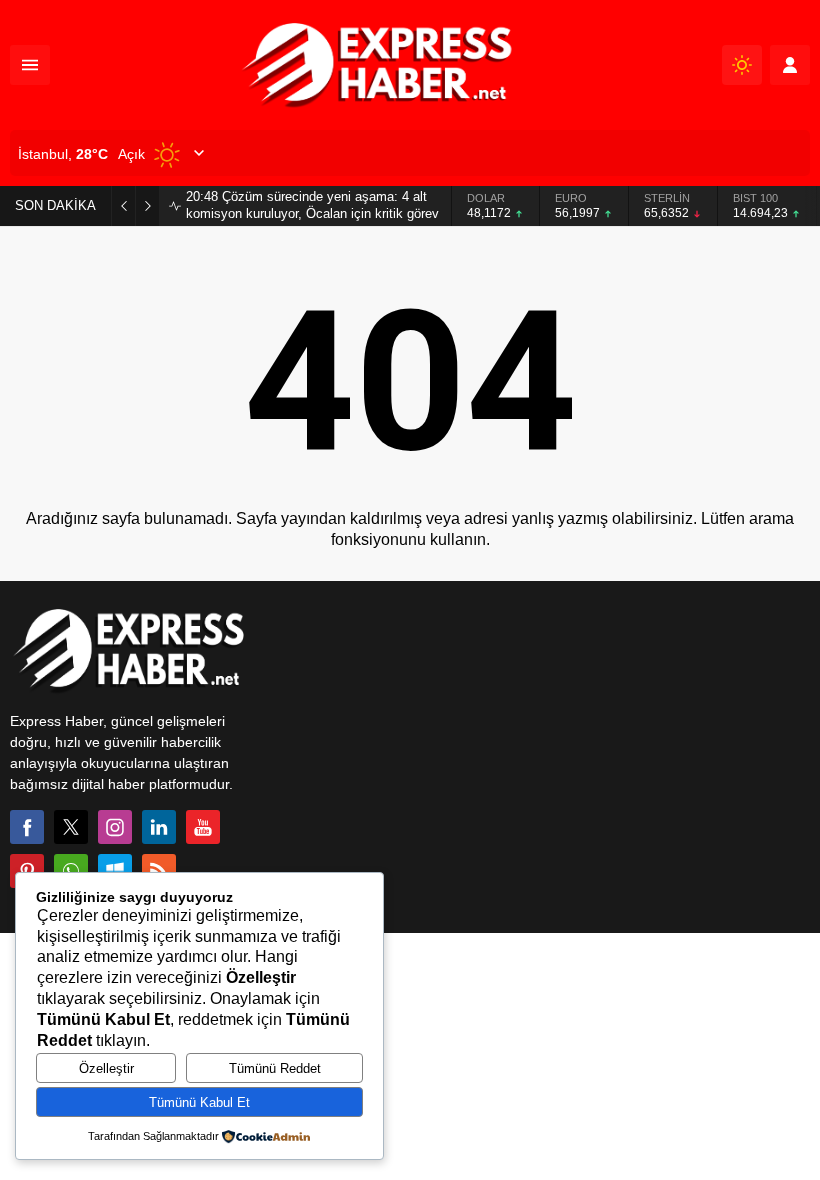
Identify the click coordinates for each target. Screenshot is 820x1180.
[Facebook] (27, 827)
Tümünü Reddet (275, 1068)
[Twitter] (71, 827)
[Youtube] (203, 827)
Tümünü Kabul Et (199, 1102)
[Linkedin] (159, 827)
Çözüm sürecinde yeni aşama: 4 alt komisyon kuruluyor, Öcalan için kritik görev (312, 205)
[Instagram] (115, 827)
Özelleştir (106, 1068)
